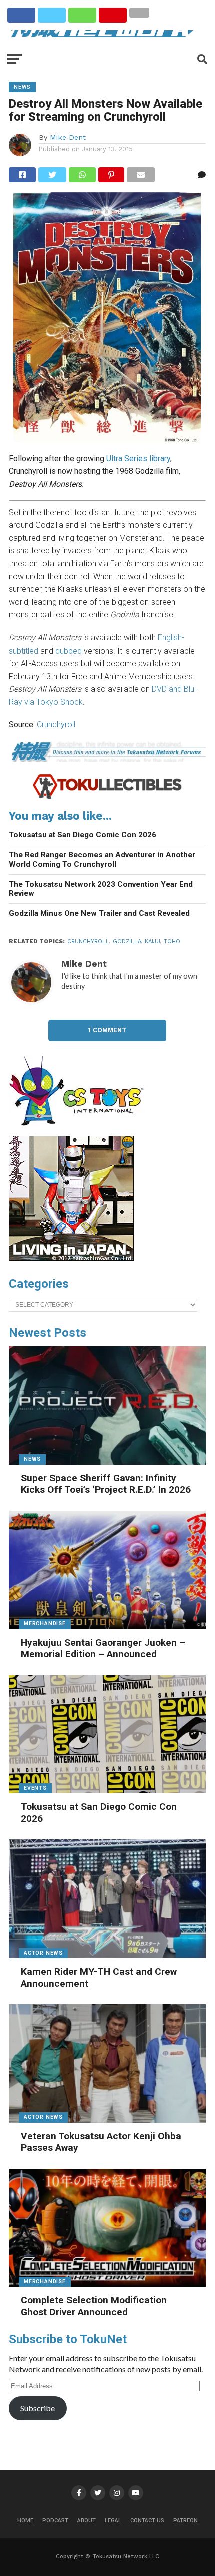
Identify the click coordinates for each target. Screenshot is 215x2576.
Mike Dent (68, 137)
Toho (172, 941)
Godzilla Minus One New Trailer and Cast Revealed (99, 913)
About (87, 2521)
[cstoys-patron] (80, 1131)
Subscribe (38, 2408)
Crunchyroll (56, 724)
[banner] (71, 1258)
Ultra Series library (138, 459)
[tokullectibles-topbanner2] (107, 797)
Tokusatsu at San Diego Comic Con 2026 (83, 835)
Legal (113, 2521)
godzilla (127, 941)
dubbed (69, 651)
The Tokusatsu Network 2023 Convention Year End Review (101, 889)
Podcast (55, 2521)
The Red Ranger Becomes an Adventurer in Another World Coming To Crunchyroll (102, 859)
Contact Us (147, 2521)
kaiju (153, 941)
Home (25, 2521)
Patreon (186, 2521)
